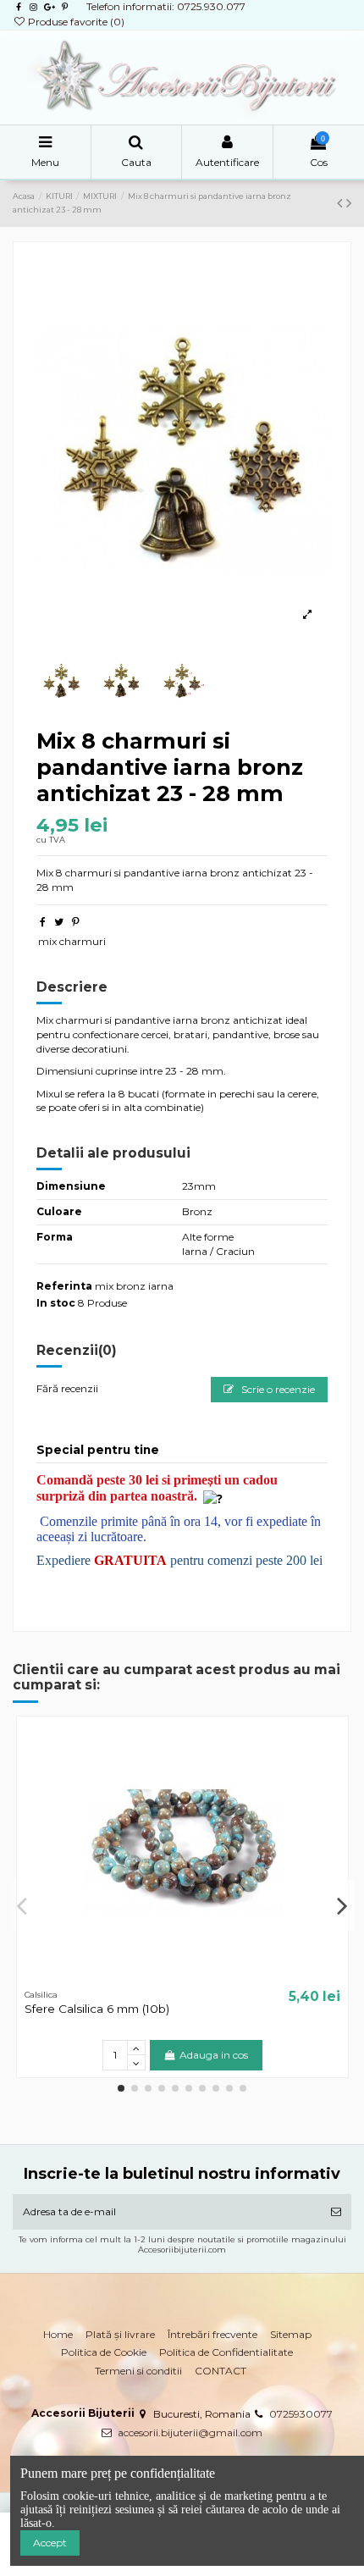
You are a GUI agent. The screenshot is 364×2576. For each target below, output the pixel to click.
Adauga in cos (214, 2055)
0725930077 (301, 2414)
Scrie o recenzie (277, 1389)
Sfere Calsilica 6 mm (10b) (97, 2009)
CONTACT (221, 2371)
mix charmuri (72, 941)
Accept (50, 2543)
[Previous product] (342, 203)
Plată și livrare (120, 2334)
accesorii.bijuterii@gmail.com (190, 2432)
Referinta (64, 1286)
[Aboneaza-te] (336, 2212)
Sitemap (291, 2334)
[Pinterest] (76, 922)
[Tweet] (59, 922)
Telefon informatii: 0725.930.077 (166, 6)
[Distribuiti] (43, 922)
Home (58, 2334)
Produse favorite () (75, 22)
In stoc (56, 1303)
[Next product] (349, 203)
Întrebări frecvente (212, 2334)
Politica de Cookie (104, 2352)
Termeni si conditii (138, 2371)
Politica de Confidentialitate (226, 2352)
